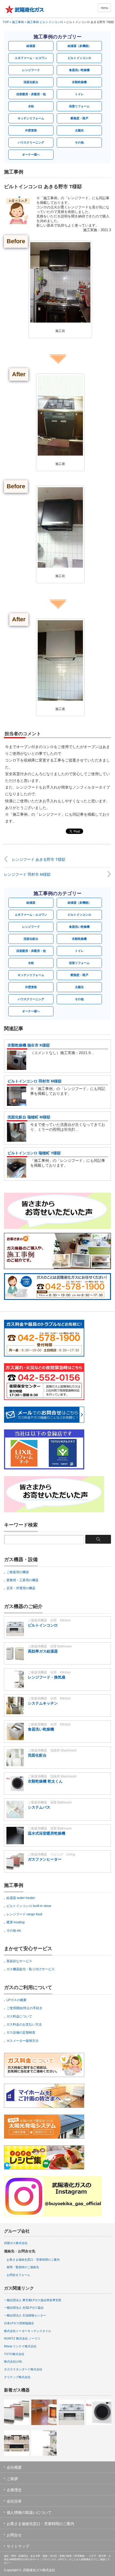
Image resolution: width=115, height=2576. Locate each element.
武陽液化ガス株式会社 (39, 2570)
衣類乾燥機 (79, 82)
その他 (79, 142)
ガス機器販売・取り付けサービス (30, 1969)
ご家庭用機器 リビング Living (51, 1854)
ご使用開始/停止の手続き (24, 2008)
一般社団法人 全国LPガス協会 (24, 2308)
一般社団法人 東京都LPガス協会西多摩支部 (33, 2300)
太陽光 (79, 130)
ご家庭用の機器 (18, 1572)
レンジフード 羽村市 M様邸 (27, 874)
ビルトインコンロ (79, 58)
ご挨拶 (12, 2479)
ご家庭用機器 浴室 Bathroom (50, 1646)
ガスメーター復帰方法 (22, 2041)
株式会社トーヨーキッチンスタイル (28, 2331)
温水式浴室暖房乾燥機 (47, 1833)
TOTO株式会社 (14, 2354)
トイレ (79, 94)
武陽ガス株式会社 (16, 2243)
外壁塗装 (31, 130)
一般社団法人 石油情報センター (25, 2315)
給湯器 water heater (21, 1898)
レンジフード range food (24, 1914)
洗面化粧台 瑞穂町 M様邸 (29, 1117)
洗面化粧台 (31, 82)
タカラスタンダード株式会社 (23, 2369)
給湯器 (31, 46)
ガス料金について (19, 2016)
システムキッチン (43, 1703)
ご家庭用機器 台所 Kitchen (49, 1620)
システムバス (39, 1807)
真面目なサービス (19, 1961)
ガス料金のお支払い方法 (24, 2024)
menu (104, 8)
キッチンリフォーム (31, 118)
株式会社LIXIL (13, 2361)
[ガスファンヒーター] (17, 2412)
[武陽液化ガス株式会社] (27, 9)
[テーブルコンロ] (17, 2443)
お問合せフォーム (18, 2275)
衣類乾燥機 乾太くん (45, 1781)
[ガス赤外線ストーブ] (44, 2412)
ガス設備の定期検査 (21, 2032)
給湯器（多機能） (79, 46)
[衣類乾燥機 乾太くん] (99, 2412)
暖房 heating (16, 1922)
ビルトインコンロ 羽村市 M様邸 (34, 1081)
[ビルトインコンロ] (71, 2412)
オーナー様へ (31, 154)
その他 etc (14, 1931)
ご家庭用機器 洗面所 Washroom (52, 1750)
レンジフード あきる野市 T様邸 (39, 859)
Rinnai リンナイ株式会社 (20, 2346)
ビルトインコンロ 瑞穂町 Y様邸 (34, 1153)
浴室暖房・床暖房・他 (31, 94)
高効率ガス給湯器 (43, 1651)
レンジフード (31, 70)
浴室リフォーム (79, 106)
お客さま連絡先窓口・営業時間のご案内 (33, 2260)
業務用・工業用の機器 (22, 1580)
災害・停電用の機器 (21, 1588)
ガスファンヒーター (45, 1859)
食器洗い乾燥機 (79, 70)
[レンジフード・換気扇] (44, 2443)
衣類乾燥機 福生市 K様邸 (29, 1045)
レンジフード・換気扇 (47, 1677)
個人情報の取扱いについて (29, 2512)
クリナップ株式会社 (17, 2377)
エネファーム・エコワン (31, 58)
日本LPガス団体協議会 (19, 2323)
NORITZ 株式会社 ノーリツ (22, 2338)
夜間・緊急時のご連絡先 (23, 2267)
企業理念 (14, 2490)
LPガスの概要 (16, 2000)
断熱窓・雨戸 (79, 118)
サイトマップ (18, 2546)
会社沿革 (14, 2501)
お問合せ (14, 2535)
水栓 (31, 106)
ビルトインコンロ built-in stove (29, 1906)
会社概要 (14, 2467)
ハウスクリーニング (31, 142)
